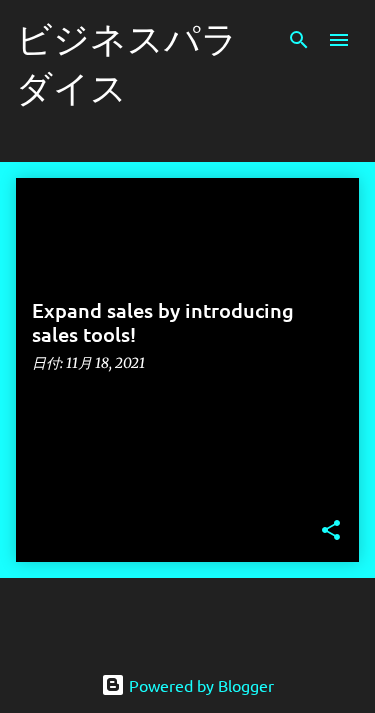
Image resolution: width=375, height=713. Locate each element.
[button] (331, 531)
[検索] (299, 40)
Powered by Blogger (199, 685)
